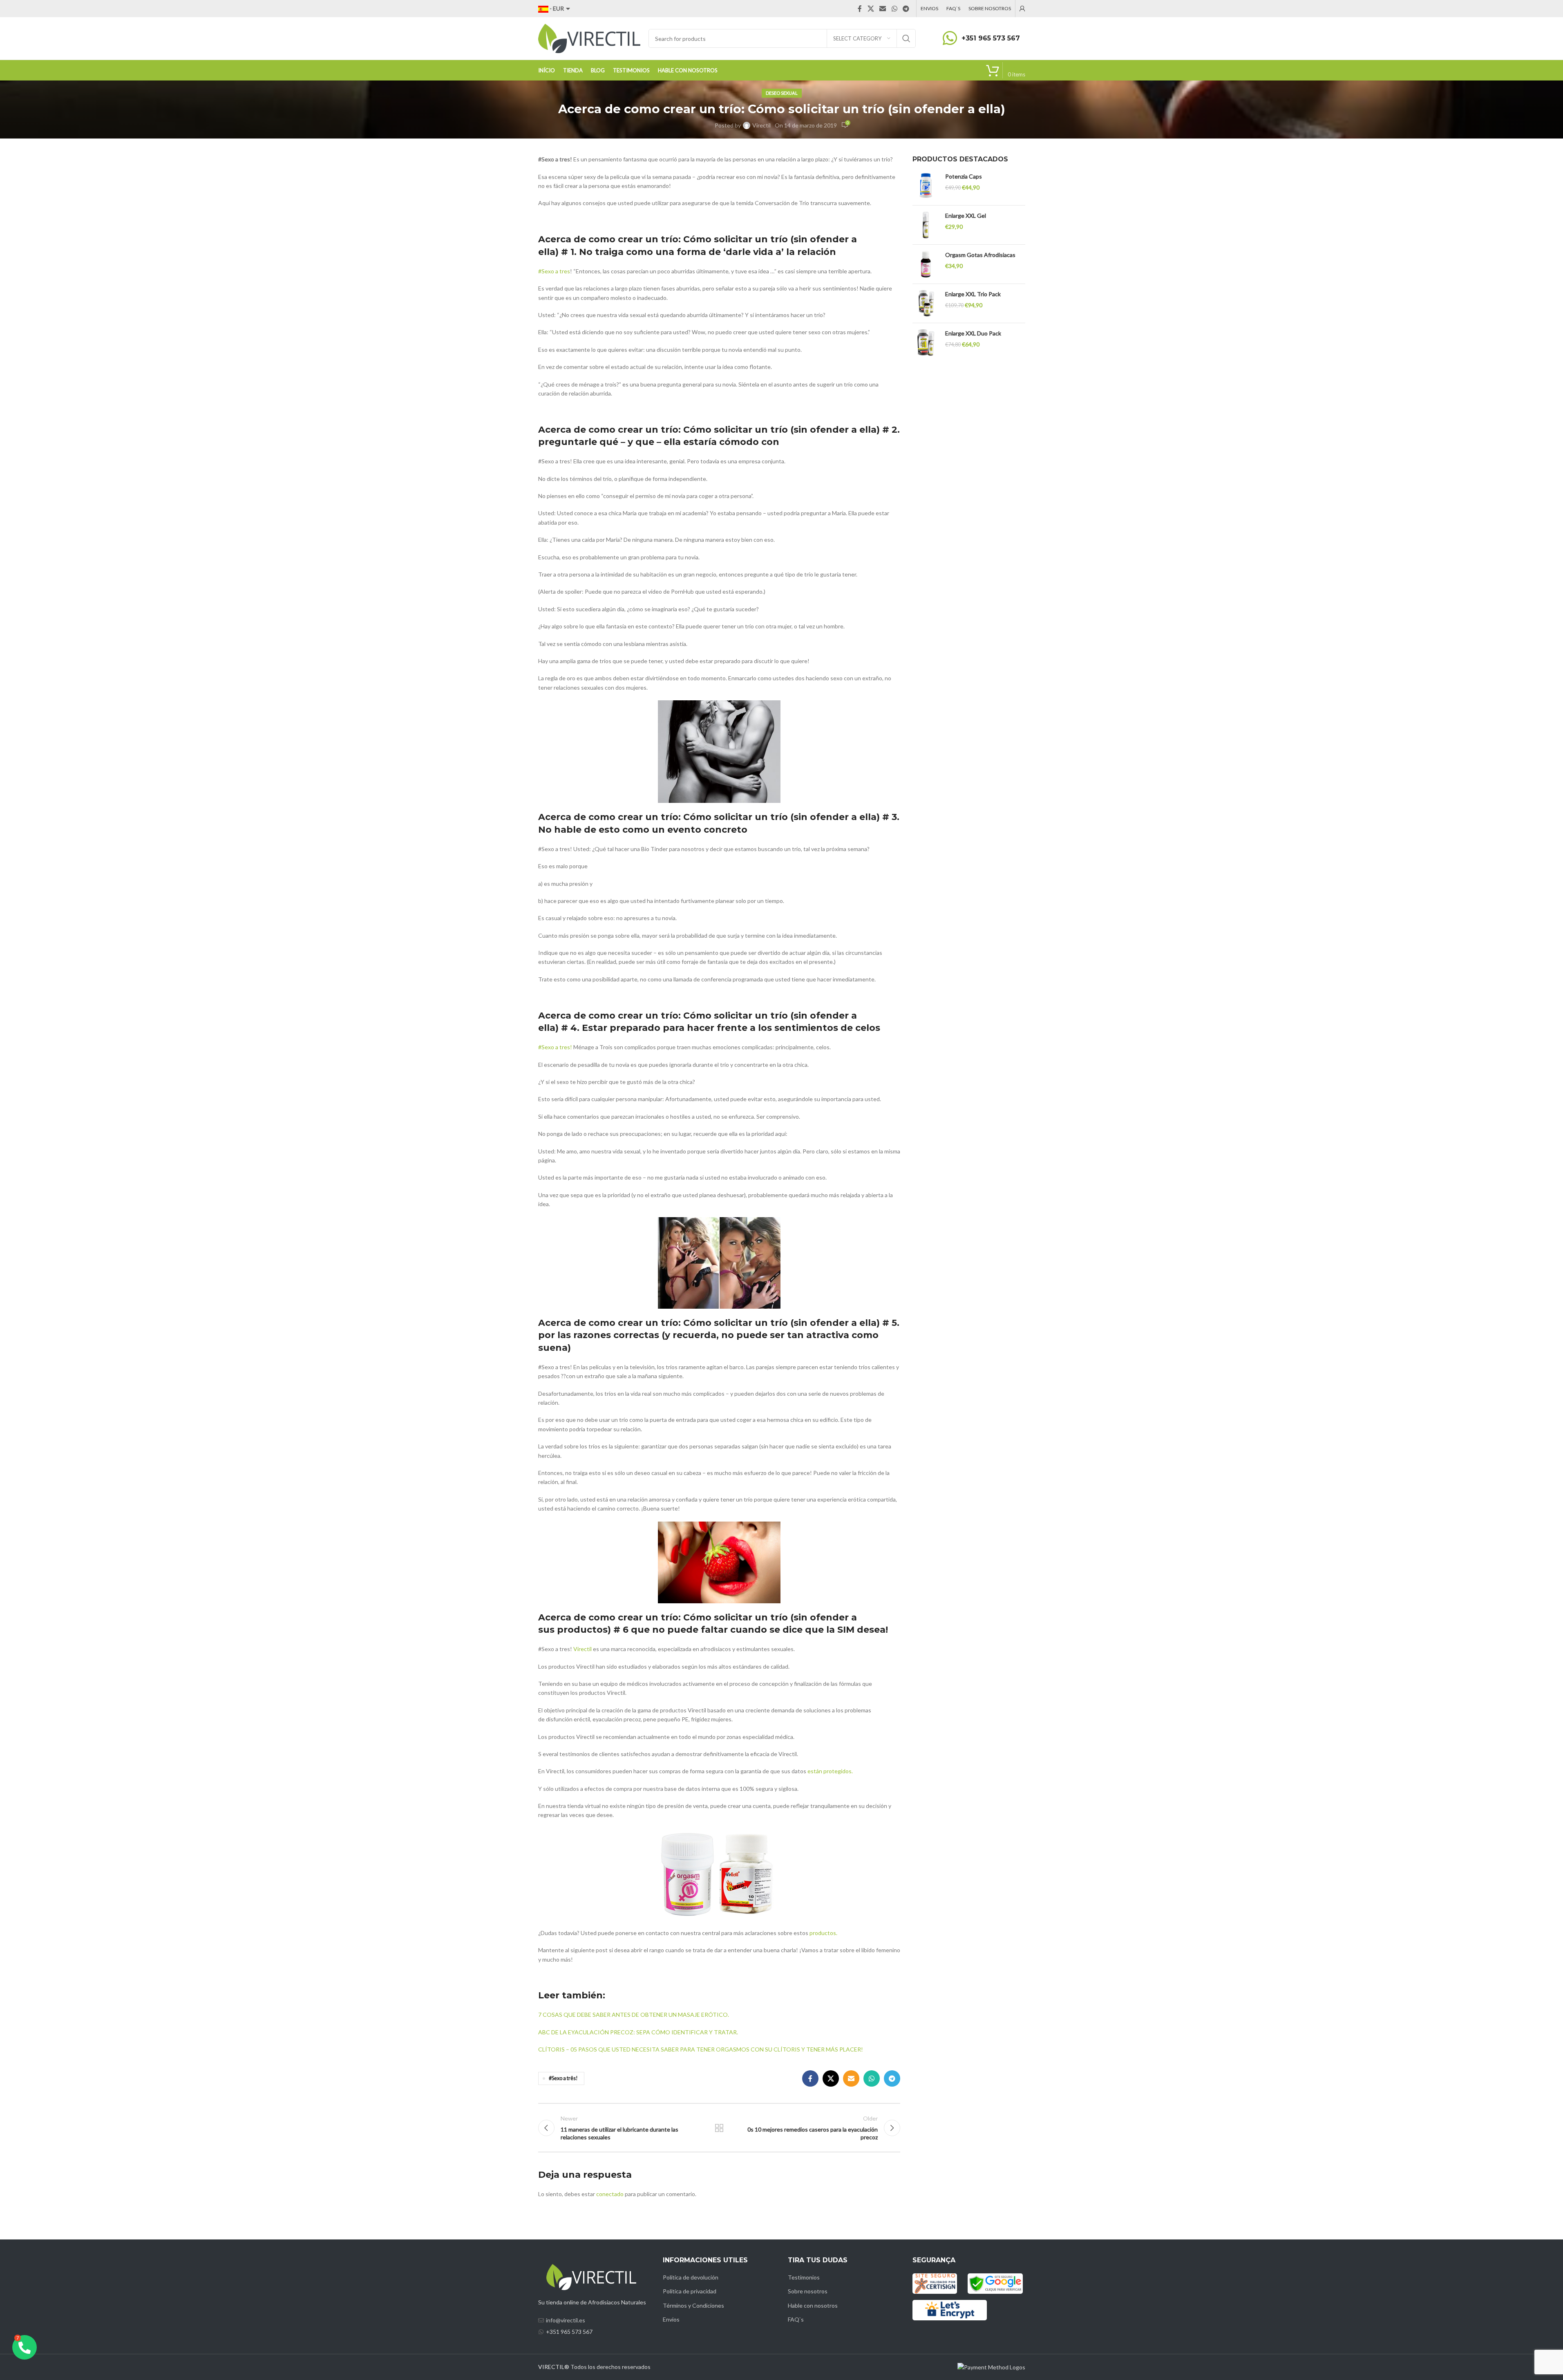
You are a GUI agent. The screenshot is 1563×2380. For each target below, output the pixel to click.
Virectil (761, 125)
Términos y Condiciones (693, 2305)
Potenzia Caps (964, 176)
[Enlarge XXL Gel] (926, 225)
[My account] (1022, 9)
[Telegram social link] (906, 9)
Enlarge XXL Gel (966, 216)
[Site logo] (589, 38)
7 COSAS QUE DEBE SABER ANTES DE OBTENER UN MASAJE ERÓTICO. (634, 2015)
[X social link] (871, 9)
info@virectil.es (566, 2320)
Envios (671, 2319)
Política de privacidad (690, 2291)
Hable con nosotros (813, 2305)
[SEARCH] (906, 38)
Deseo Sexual (782, 93)
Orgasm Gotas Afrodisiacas (980, 255)
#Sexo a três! (563, 2078)
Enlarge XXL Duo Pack (973, 333)
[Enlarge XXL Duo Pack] (926, 343)
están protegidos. (830, 1771)
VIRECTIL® (554, 2367)
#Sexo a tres (554, 271)
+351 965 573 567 (991, 38)
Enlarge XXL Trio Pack (973, 294)
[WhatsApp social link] (894, 9)
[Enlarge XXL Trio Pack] (926, 303)
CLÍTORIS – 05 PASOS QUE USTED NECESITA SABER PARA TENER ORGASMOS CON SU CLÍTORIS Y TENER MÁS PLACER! (701, 2049)
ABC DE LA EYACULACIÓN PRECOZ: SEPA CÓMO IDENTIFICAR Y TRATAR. (638, 2032)
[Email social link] (883, 9)
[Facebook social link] (860, 9)
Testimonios (804, 2277)
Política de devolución (691, 2277)
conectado (610, 2194)
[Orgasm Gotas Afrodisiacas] (926, 264)
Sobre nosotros (808, 2291)
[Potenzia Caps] (926, 186)
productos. (823, 1933)
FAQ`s (796, 2319)
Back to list (719, 2128)
